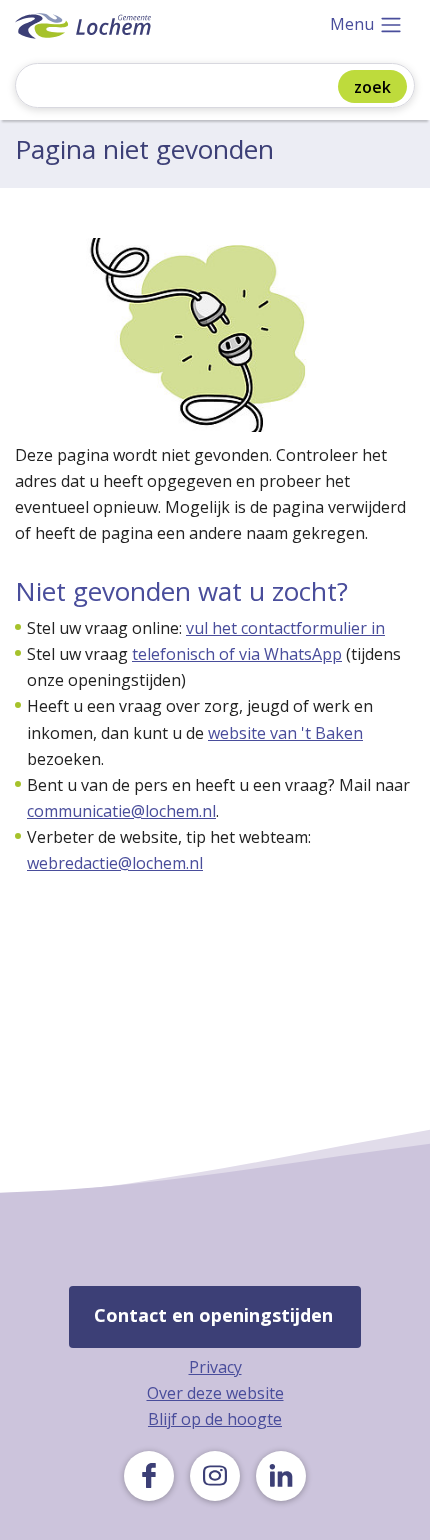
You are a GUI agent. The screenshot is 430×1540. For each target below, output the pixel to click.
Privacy (215, 1367)
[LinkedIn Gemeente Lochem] (281, 1476)
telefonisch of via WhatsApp (237, 654)
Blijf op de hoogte (215, 1419)
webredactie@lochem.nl (115, 863)
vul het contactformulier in (285, 628)
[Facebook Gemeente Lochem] (149, 1476)
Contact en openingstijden (213, 1315)
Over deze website (215, 1393)
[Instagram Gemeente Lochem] (215, 1476)
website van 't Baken (285, 733)
